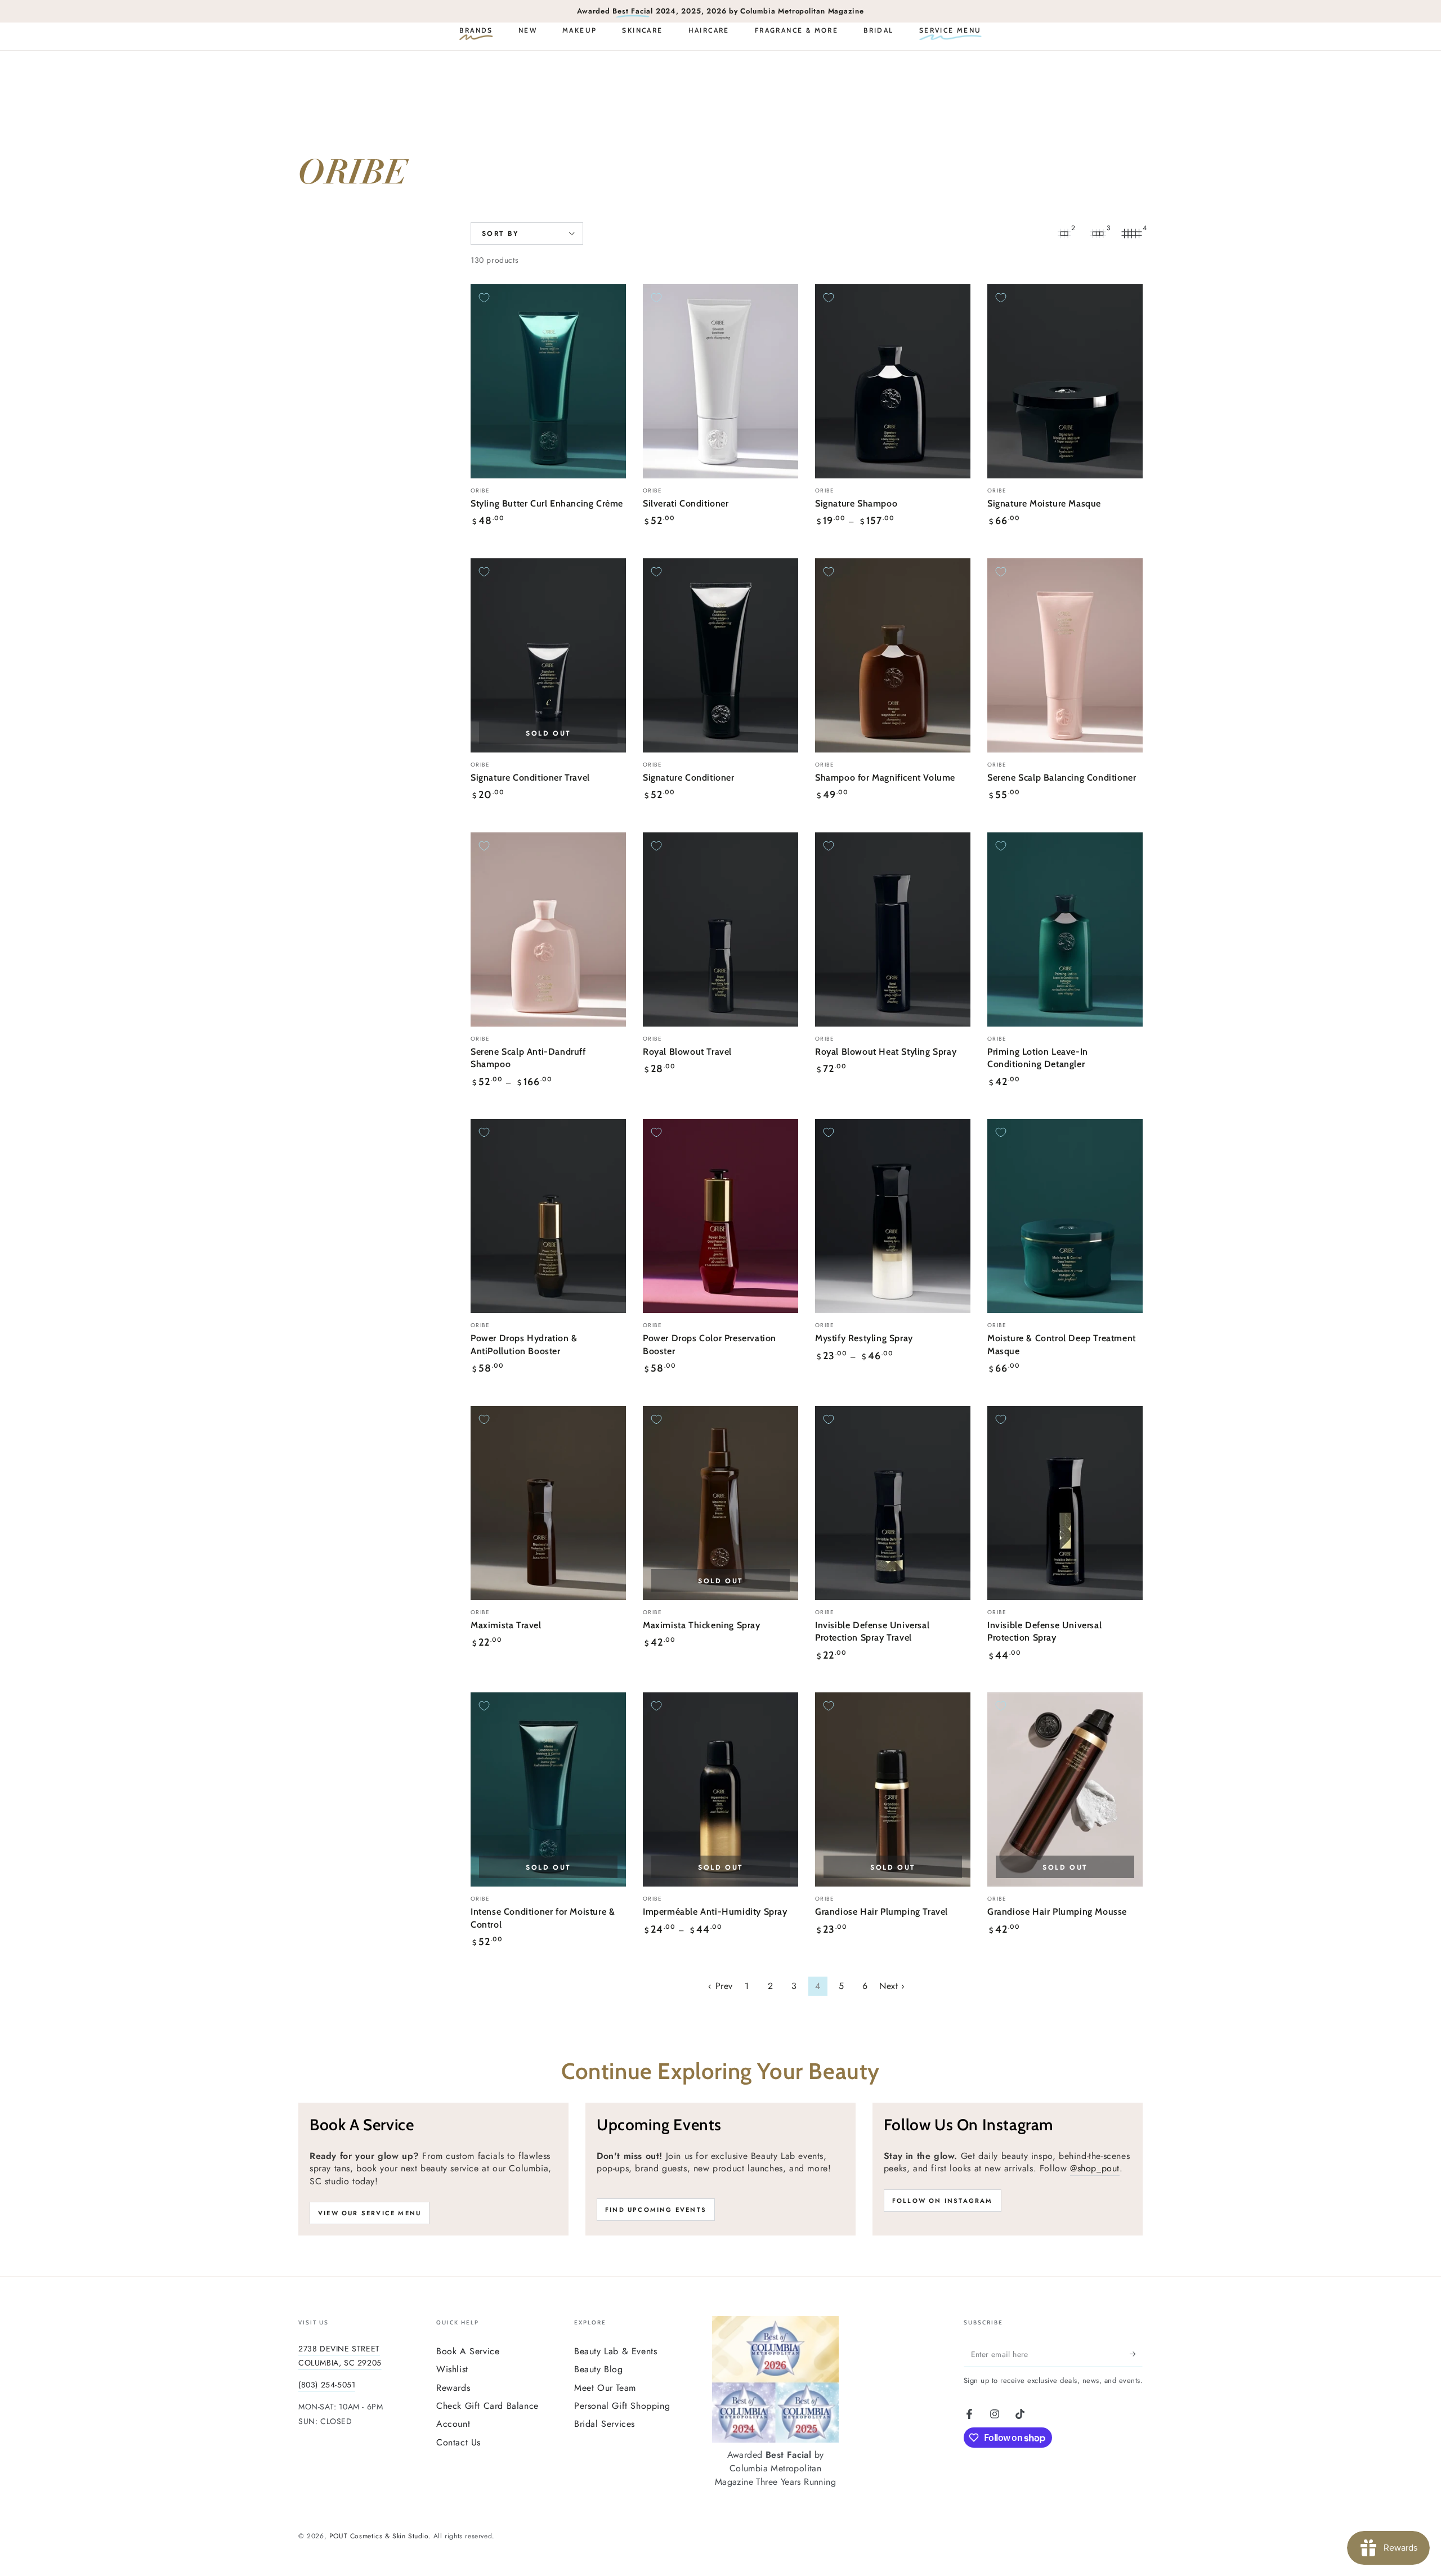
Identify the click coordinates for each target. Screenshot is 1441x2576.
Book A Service (468, 2351)
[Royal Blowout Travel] (720, 929)
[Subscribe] (1136, 2354)
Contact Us (458, 2442)
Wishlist (452, 2369)
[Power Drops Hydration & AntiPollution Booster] (548, 1216)
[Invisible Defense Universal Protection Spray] (1065, 1503)
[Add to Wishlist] (484, 298)
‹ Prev (720, 1986)
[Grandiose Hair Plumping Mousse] (1065, 1789)
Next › (892, 1986)
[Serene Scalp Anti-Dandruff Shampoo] (548, 929)
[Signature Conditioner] (720, 655)
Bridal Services (605, 2424)
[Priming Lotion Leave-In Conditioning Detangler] (1065, 929)
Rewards (453, 2388)
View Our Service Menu (370, 2213)
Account (453, 2424)
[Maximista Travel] (548, 1503)
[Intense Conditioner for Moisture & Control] (548, 1789)
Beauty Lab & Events (616, 2351)
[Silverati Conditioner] (720, 381)
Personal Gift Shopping (622, 2406)
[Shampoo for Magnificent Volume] (893, 655)
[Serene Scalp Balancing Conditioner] (1065, 655)
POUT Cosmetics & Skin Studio (379, 2536)
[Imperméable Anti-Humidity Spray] (720, 1789)
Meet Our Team (605, 2388)
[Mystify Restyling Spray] (893, 1216)
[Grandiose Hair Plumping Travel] (893, 1789)
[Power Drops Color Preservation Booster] (720, 1216)
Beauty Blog (599, 2369)
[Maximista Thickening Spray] (720, 1503)
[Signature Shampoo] (893, 381)
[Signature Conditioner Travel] (548, 655)
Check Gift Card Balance (487, 2406)
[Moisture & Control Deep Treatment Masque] (1065, 1216)
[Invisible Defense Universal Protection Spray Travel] (893, 1503)
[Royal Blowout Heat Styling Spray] (893, 929)
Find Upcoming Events (656, 2210)
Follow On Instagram (943, 2201)
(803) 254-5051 (327, 2385)
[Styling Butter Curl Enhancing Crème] (548, 381)
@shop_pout (1095, 2168)
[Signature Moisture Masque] (1065, 381)
